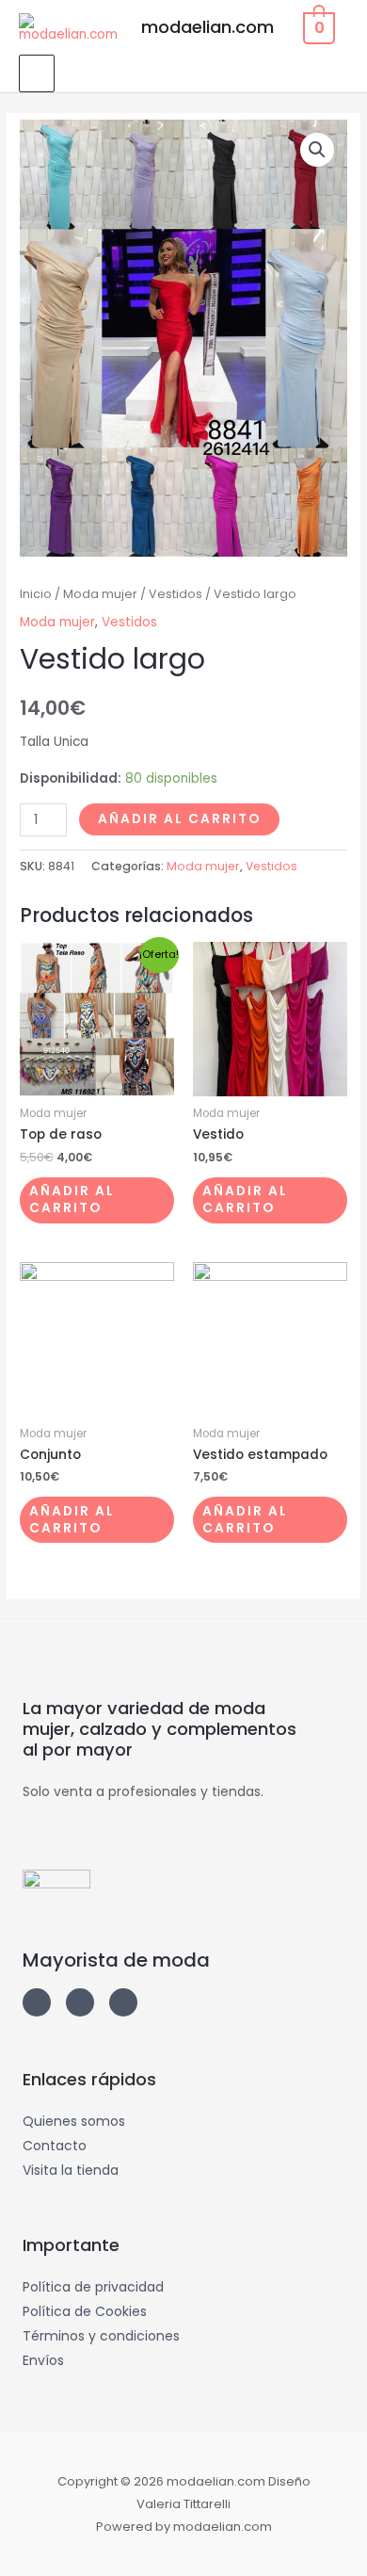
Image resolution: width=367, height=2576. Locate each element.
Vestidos (176, 594)
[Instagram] (37, 2002)
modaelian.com (207, 27)
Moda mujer (100, 594)
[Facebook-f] (80, 2002)
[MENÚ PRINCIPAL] (37, 73)
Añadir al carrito (179, 819)
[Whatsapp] (123, 2002)
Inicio (36, 594)
